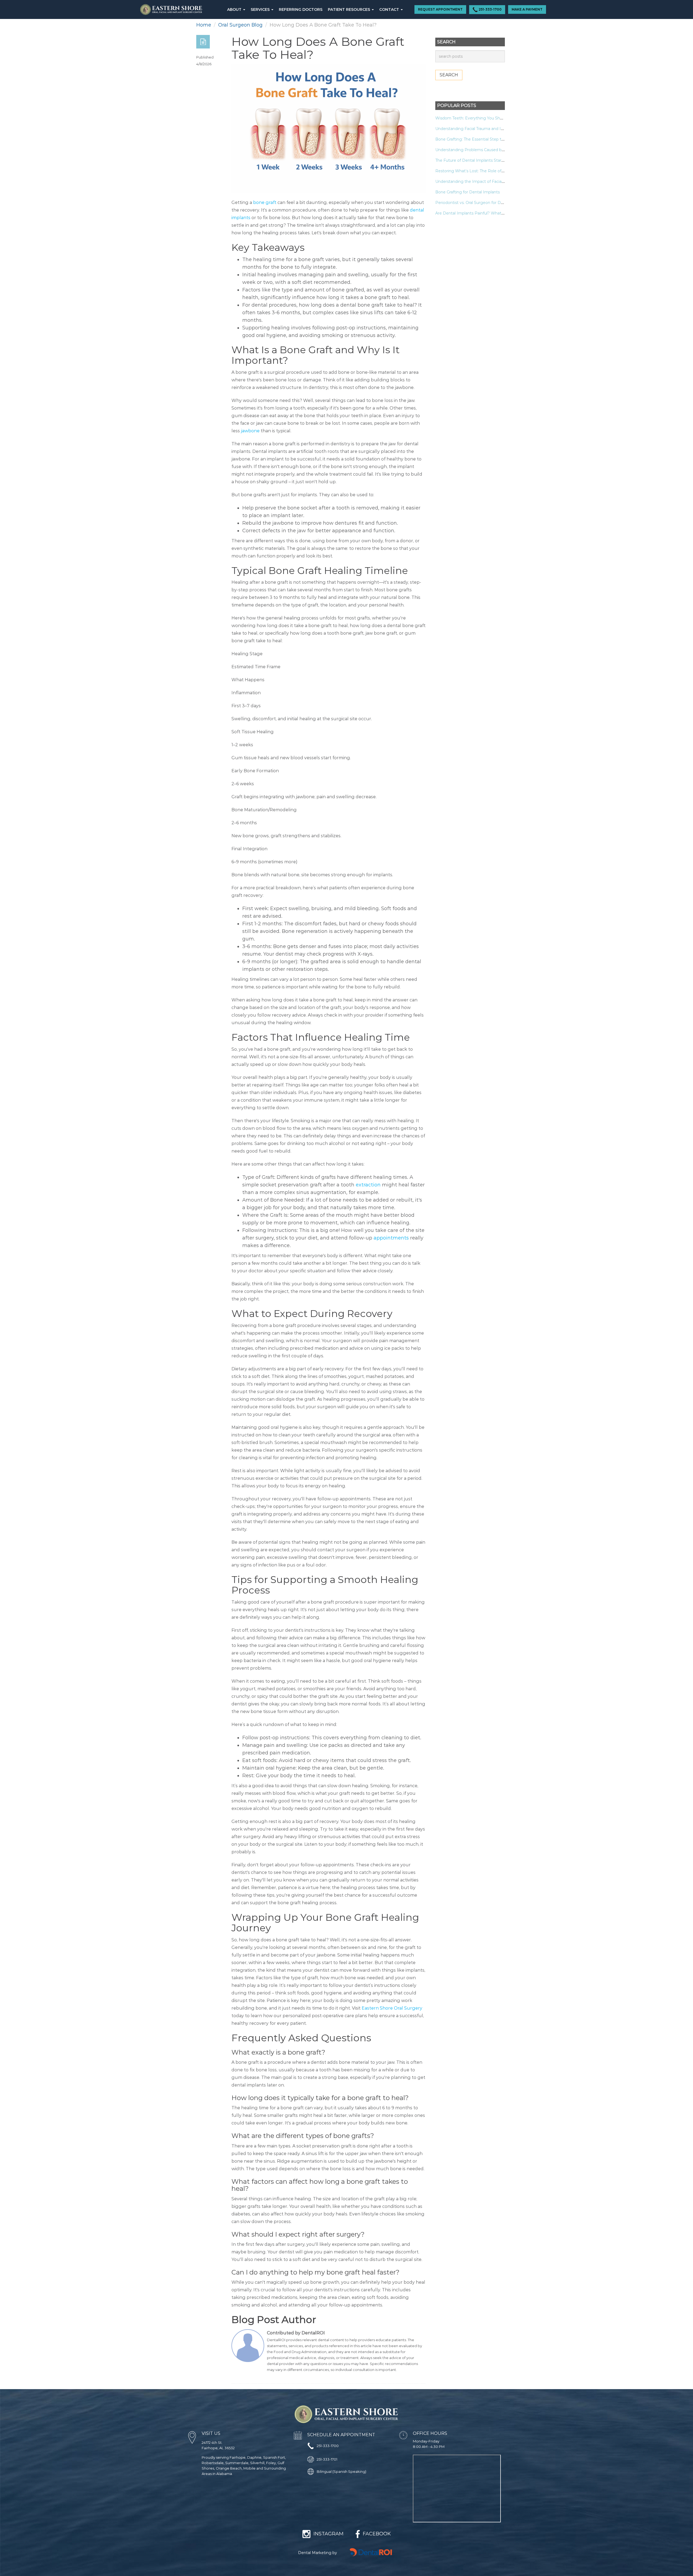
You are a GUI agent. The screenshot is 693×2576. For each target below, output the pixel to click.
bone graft (265, 202)
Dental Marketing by (318, 2553)
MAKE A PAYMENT (527, 9)
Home (204, 25)
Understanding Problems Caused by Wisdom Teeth (484, 150)
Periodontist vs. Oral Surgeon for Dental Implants (482, 203)
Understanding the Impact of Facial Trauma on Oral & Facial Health (498, 181)
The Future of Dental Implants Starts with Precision (484, 160)
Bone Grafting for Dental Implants (468, 192)
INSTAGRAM (328, 2534)
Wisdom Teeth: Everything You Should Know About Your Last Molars (500, 118)
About (235, 9)
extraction (368, 1185)
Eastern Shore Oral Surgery (392, 2008)
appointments (391, 1238)
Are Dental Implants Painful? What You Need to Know (487, 213)
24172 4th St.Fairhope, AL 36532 (218, 2445)
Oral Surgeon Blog (240, 25)
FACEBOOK (377, 2534)
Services (261, 9)
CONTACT (390, 9)
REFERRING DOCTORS (301, 9)
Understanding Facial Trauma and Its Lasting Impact (485, 129)
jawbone (250, 431)
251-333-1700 (490, 9)
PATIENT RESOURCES (349, 9)
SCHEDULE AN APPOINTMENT (341, 2435)
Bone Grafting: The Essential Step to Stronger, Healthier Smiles (495, 139)
